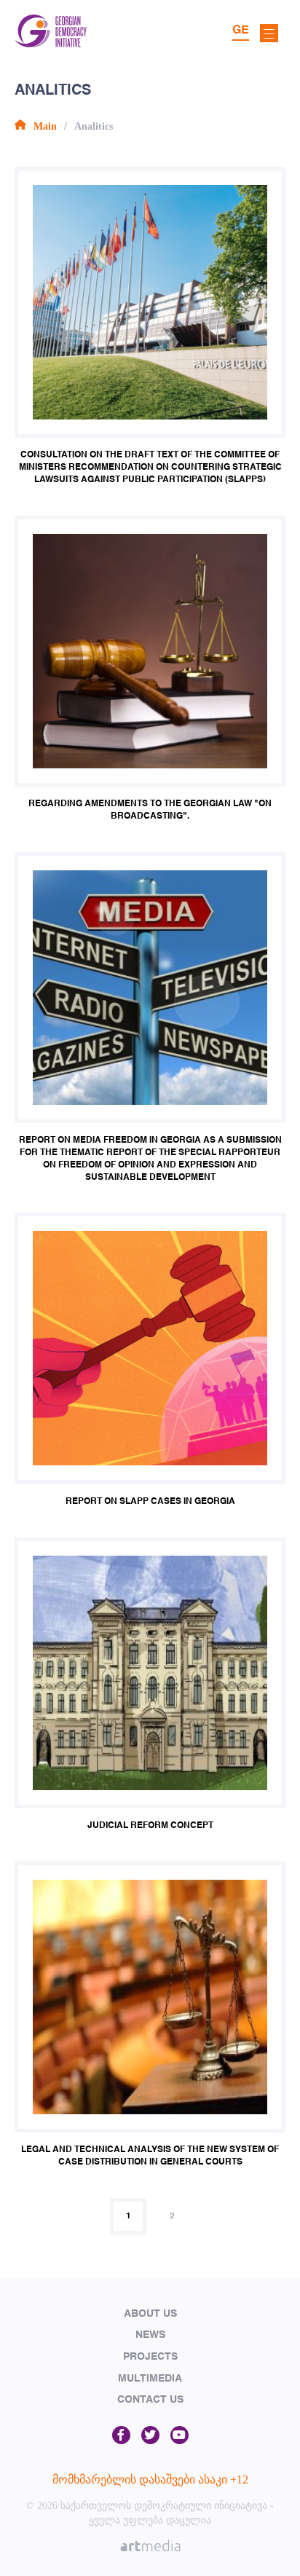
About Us (150, 2314)
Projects (150, 2357)
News (150, 2335)
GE (241, 31)
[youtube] (179, 2436)
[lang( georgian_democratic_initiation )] (51, 43)
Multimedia (150, 2379)
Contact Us (150, 2400)
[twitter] (150, 2436)
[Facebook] (121, 2436)
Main (45, 126)
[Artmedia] (150, 2548)
